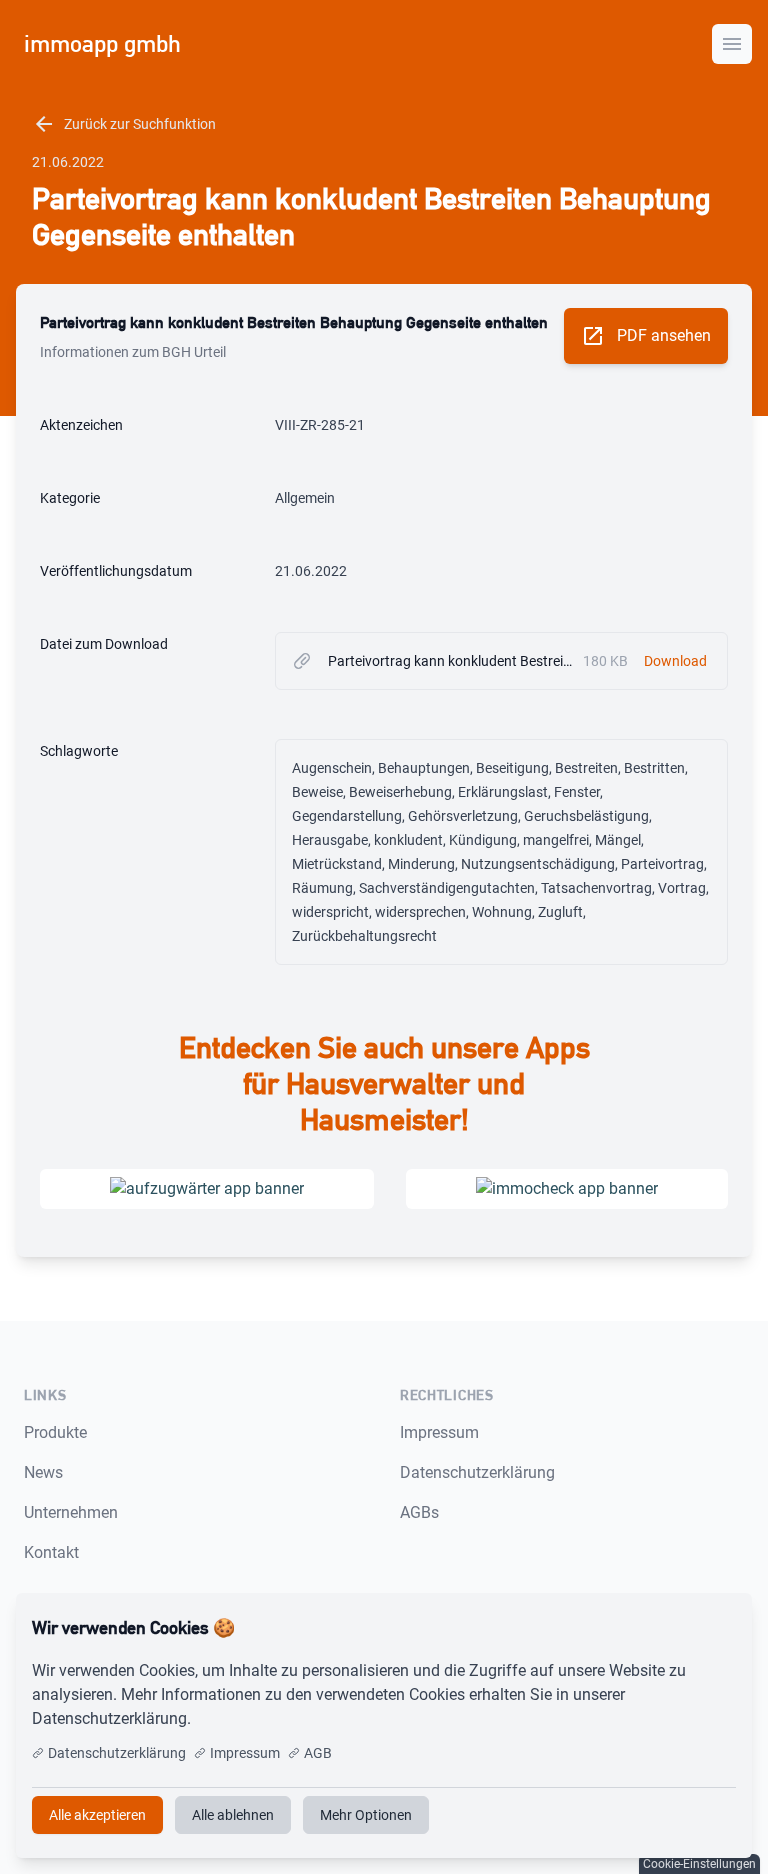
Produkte (55, 1432)
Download (675, 661)
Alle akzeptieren (670, 1628)
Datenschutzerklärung (477, 1472)
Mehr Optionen (366, 1815)
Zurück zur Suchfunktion (124, 124)
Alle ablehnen (233, 1815)
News (43, 1472)
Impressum (439, 1432)
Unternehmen (71, 1512)
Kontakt (51, 1552)
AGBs (419, 1512)
